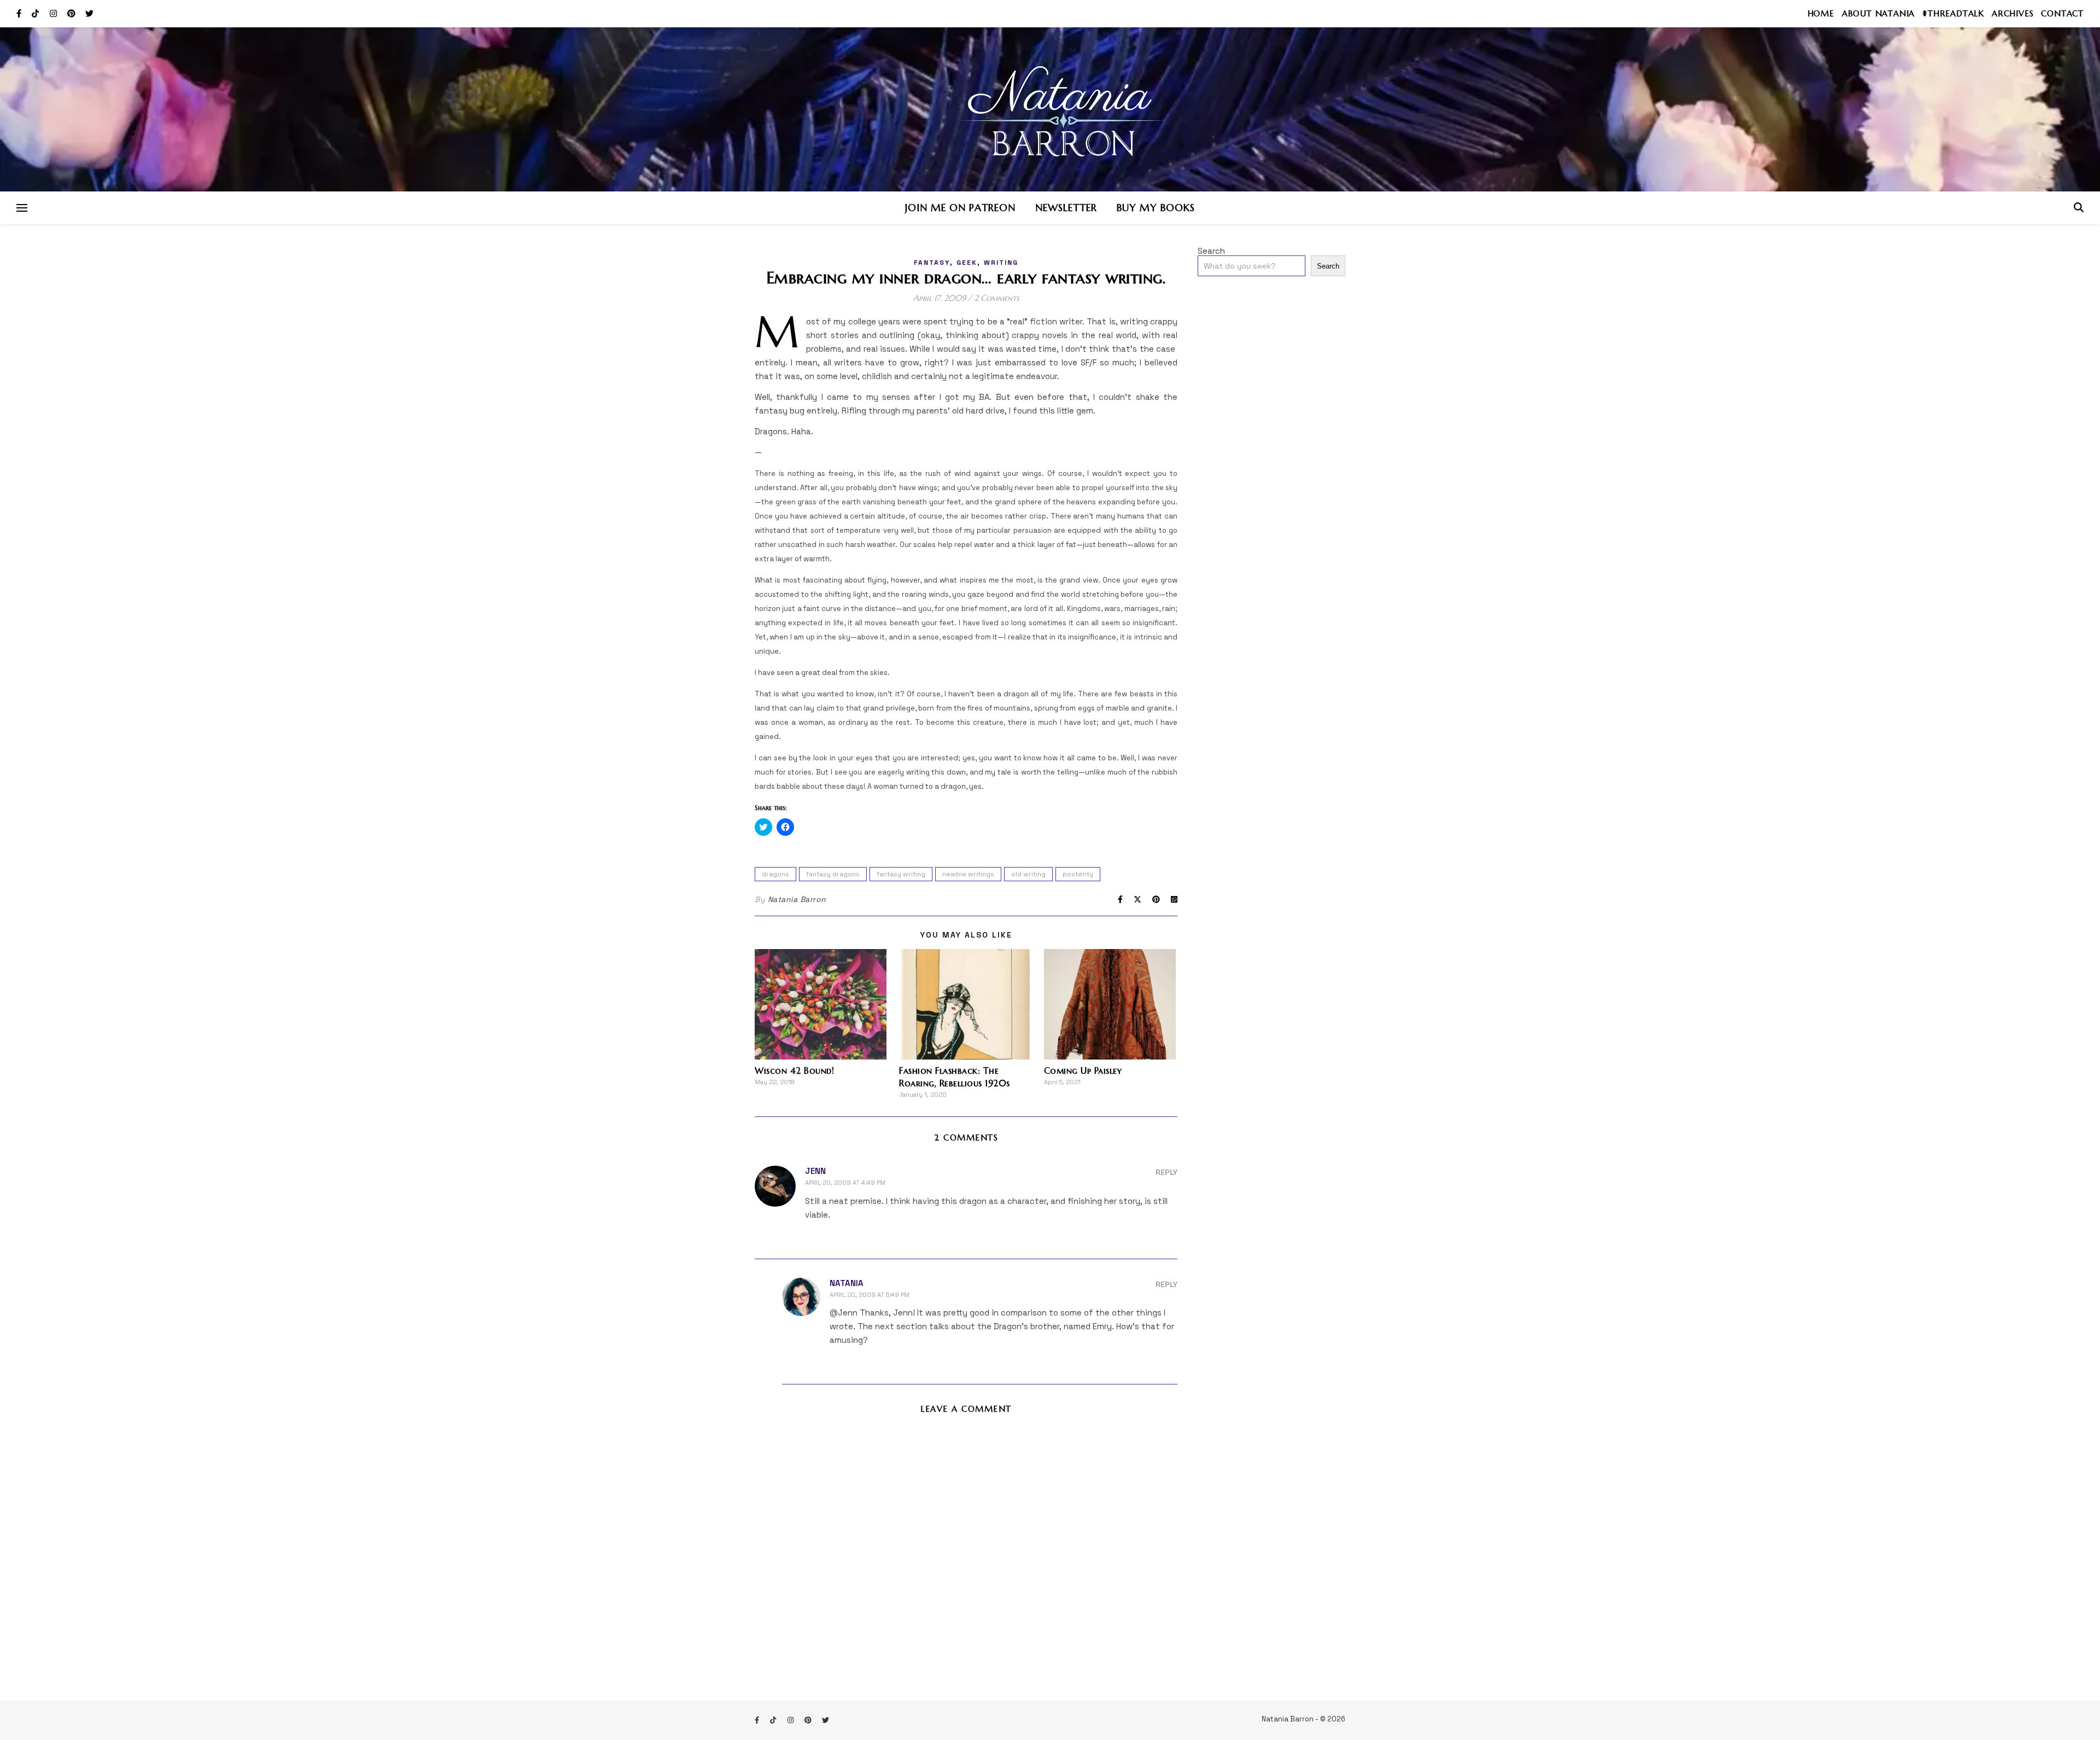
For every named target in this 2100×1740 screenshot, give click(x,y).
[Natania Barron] (1050, 109)
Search (1211, 251)
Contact (2062, 13)
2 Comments (997, 298)
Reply (1166, 1172)
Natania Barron (797, 899)
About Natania (1878, 13)
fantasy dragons (833, 874)
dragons (775, 874)
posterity (1078, 874)
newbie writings (968, 874)
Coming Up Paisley (1083, 1070)
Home (1821, 13)
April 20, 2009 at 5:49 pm (870, 1295)
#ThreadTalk (1953, 13)
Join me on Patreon (960, 208)
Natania (847, 1283)
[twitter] (89, 13)
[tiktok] (36, 13)
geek (967, 263)
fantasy (932, 263)
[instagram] (54, 13)
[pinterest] (72, 13)
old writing (1028, 874)
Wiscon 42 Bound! (794, 1070)
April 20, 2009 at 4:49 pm (845, 1183)
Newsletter (1066, 208)
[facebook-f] (20, 13)
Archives (2012, 13)
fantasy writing (901, 874)
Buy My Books (1156, 208)
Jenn (815, 1171)
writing (1001, 263)
